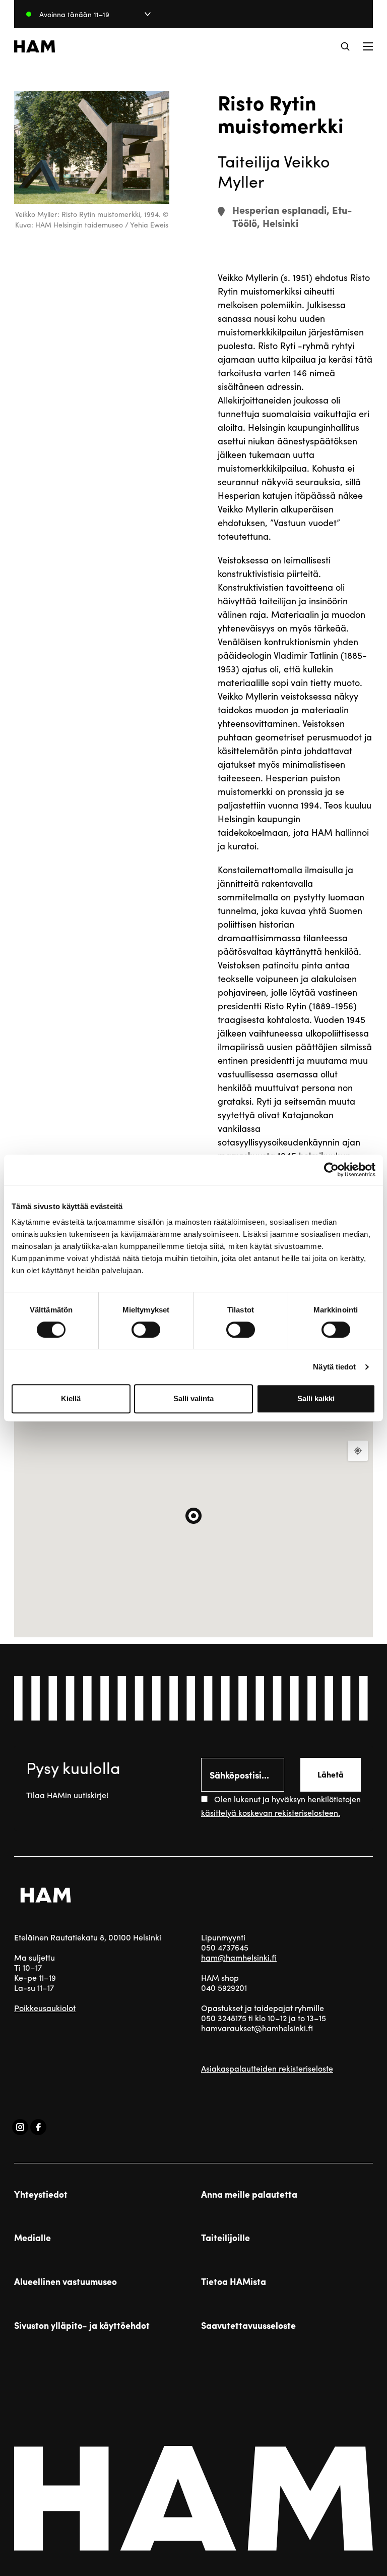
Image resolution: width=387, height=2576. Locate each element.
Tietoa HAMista (234, 2281)
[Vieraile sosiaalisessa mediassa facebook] (38, 2127)
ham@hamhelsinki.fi (239, 1957)
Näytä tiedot (334, 1367)
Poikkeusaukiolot (45, 2008)
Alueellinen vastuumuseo (66, 2281)
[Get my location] (358, 1451)
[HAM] (35, 46)
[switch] (146, 1330)
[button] (345, 46)
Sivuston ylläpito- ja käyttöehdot (82, 2325)
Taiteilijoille (225, 2238)
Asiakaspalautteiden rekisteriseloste (267, 2068)
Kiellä (71, 1398)
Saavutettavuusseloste (248, 2325)
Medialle (33, 2238)
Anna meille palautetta (249, 2194)
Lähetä (331, 1774)
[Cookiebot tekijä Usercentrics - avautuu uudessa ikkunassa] (331, 1170)
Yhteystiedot (41, 2194)
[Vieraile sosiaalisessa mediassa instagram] (20, 2127)
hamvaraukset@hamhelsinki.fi (257, 2028)
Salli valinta (193, 1398)
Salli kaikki (316, 1398)
